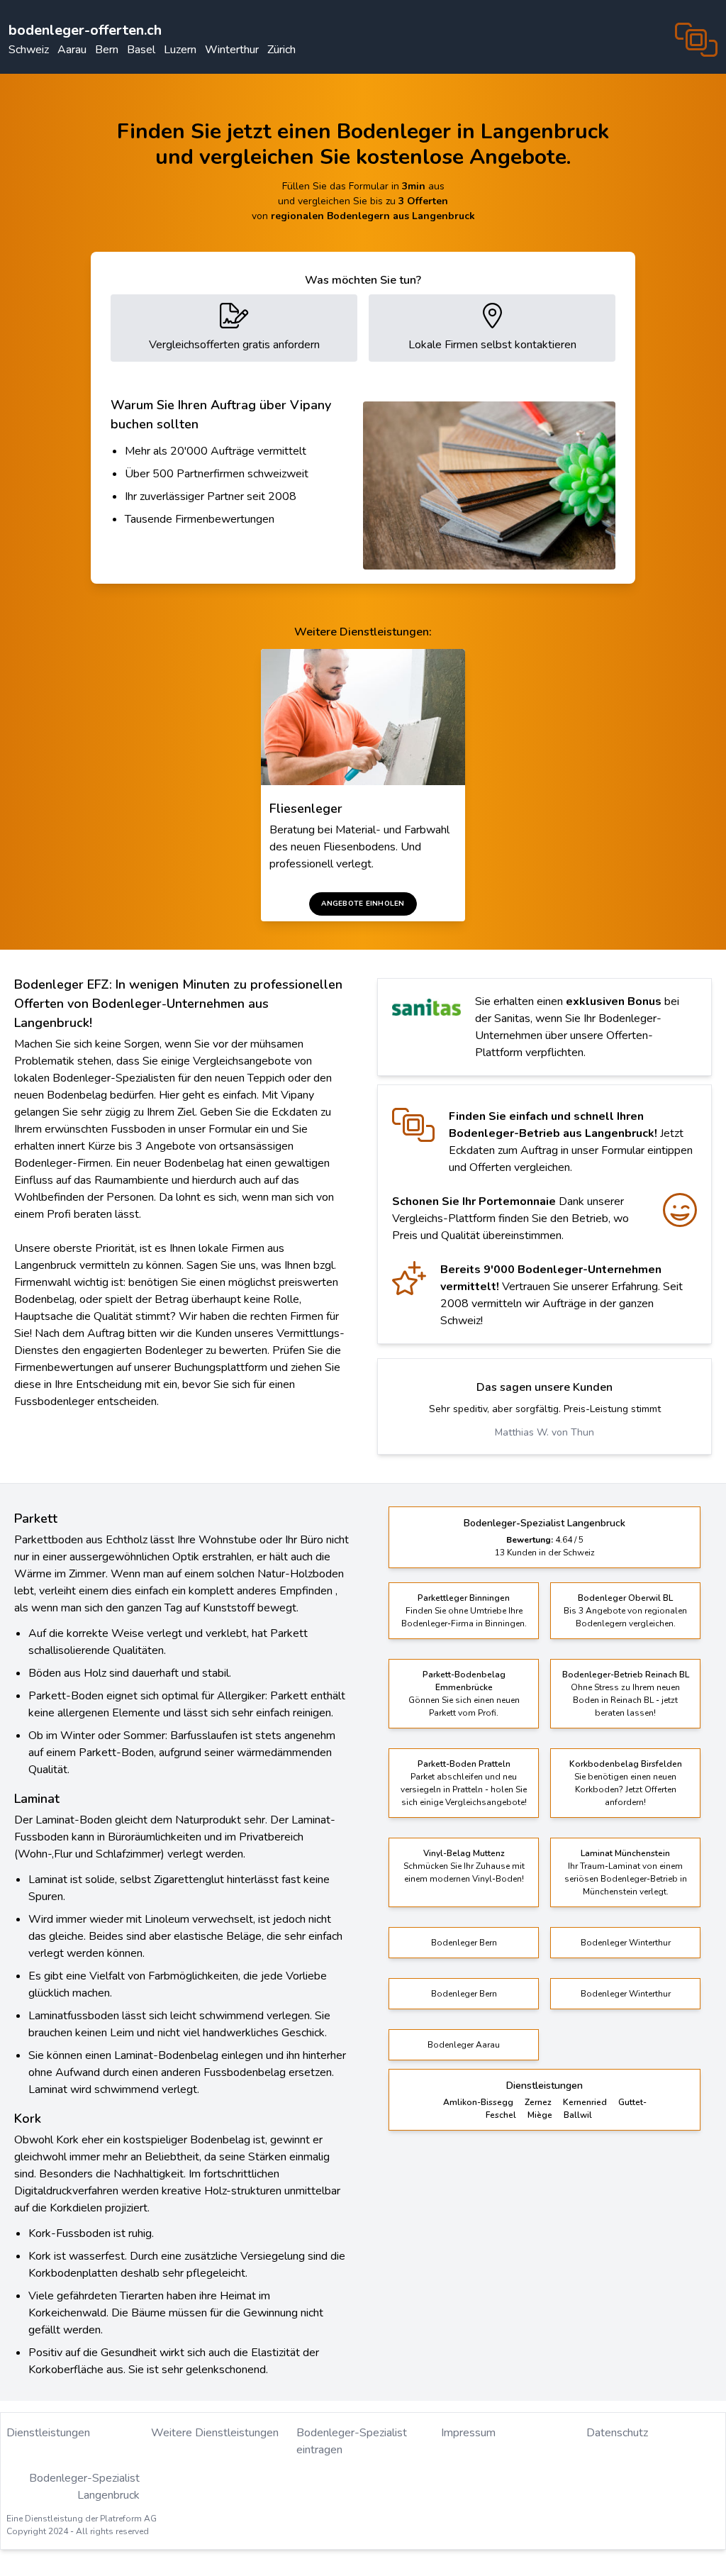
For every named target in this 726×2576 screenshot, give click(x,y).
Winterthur (232, 50)
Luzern (180, 50)
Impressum (468, 2433)
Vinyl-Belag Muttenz (464, 1853)
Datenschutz (617, 2433)
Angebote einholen (363, 904)
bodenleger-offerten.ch (85, 30)
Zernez (538, 2102)
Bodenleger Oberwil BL (625, 1598)
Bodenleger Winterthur (626, 1943)
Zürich (281, 50)
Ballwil (578, 2115)
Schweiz (29, 50)
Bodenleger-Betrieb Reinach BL (626, 1675)
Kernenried (585, 2102)
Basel (141, 50)
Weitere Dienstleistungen (215, 2433)
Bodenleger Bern (464, 1943)
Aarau (72, 50)
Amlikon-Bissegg (478, 2102)
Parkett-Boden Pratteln (464, 1764)
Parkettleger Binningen (464, 1598)
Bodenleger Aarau (464, 2045)
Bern (107, 50)
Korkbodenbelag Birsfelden (626, 1764)
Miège (540, 2115)
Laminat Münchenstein (625, 1853)
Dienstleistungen (48, 2433)
